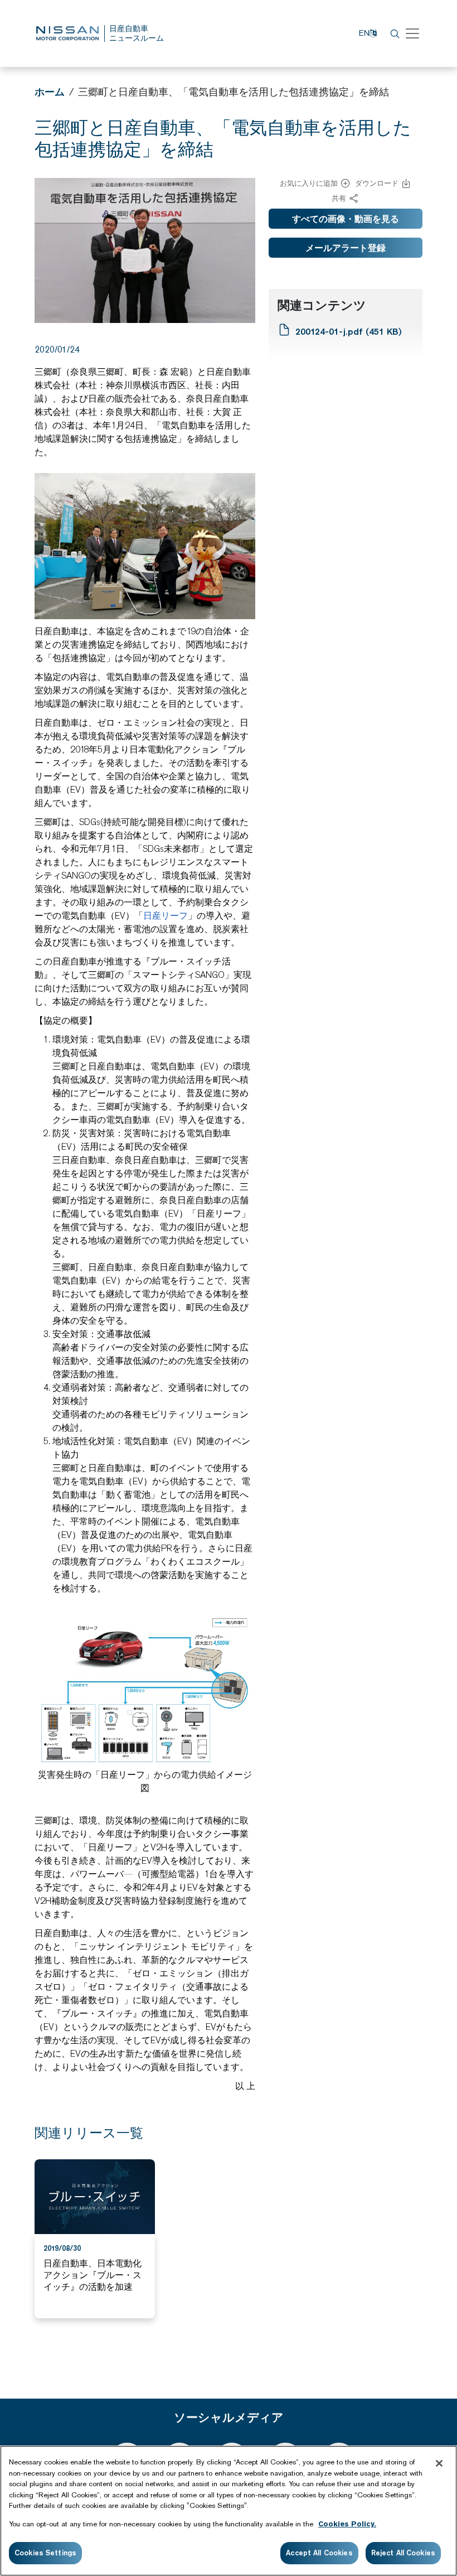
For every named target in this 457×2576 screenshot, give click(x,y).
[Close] (439, 2463)
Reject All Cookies (403, 2553)
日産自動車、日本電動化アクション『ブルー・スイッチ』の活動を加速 (93, 2275)
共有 (339, 198)
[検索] (393, 33)
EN (364, 33)
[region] (229, 2511)
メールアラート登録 (346, 248)
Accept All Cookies (319, 2553)
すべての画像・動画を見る (346, 219)
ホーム (50, 92)
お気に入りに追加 (309, 183)
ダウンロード (377, 183)
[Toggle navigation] (412, 33)
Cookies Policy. (347, 2524)
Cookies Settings (45, 2553)
